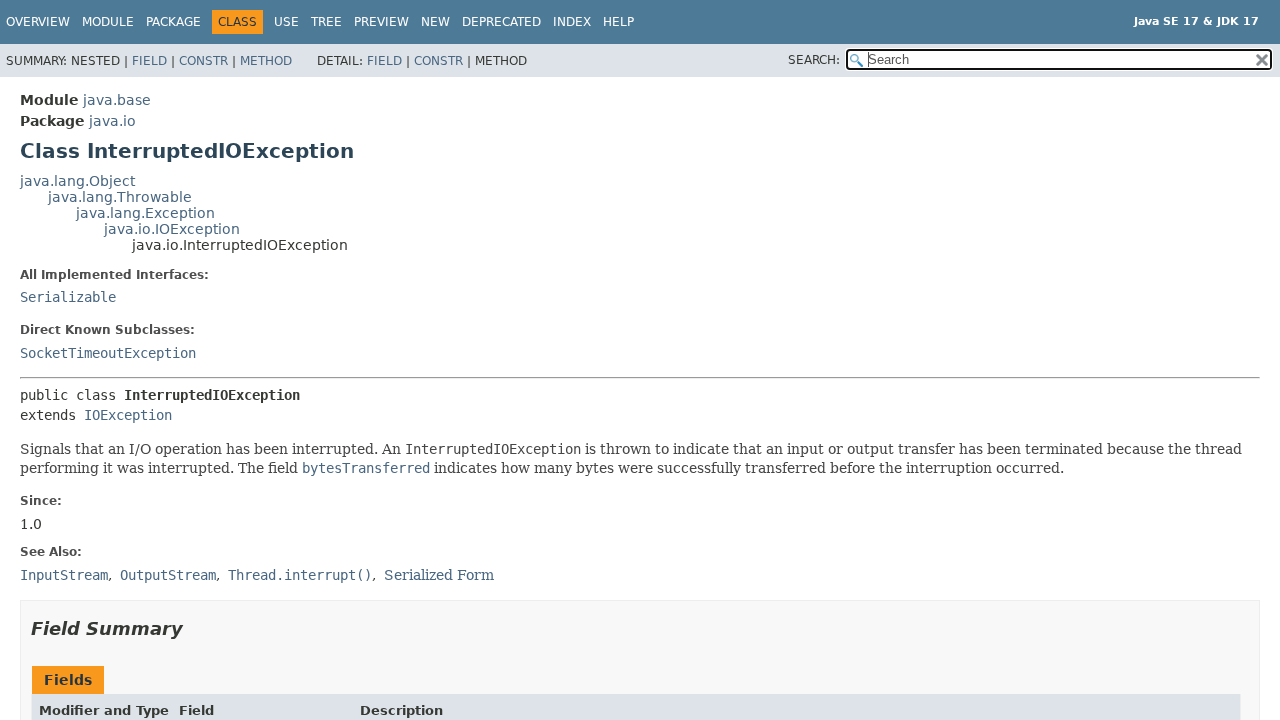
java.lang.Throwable (120, 197)
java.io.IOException (172, 229)
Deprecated (501, 22)
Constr (203, 61)
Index (572, 22)
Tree (326, 22)
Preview (381, 22)
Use (286, 22)
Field (149, 61)
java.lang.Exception (145, 213)
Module (108, 22)
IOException (128, 415)
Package (173, 22)
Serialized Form (439, 575)
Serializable (68, 297)
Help (618, 22)
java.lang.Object (77, 181)
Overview (38, 22)
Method (266, 61)
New (435, 22)
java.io (112, 121)
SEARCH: (814, 60)
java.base (117, 100)
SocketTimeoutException (108, 353)
